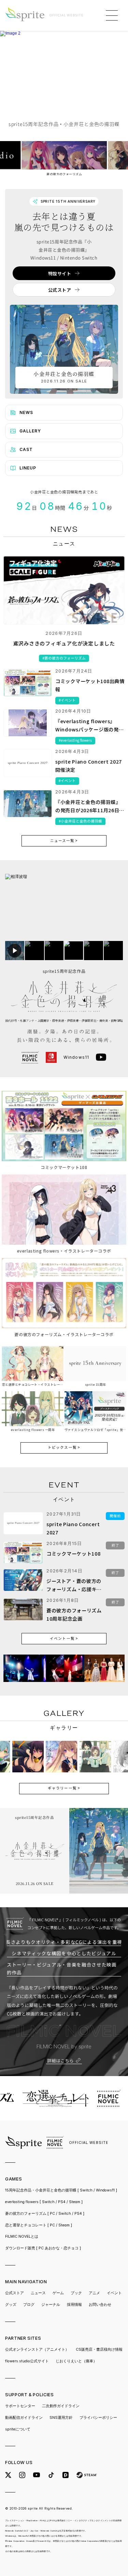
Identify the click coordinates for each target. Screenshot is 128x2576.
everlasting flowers (44, 2202)
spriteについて (18, 2429)
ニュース (38, 2293)
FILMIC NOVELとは (22, 2236)
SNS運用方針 (61, 2418)
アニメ (94, 2293)
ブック (76, 2293)
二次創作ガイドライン (61, 2406)
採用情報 (74, 2305)
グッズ (11, 2305)
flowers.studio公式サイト (27, 2361)
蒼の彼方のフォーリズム (45, 2214)
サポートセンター (20, 2406)
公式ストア (15, 2293)
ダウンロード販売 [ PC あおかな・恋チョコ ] (43, 2248)
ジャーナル (51, 2305)
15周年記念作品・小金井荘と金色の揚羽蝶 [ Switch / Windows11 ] (61, 2190)
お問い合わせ (100, 2305)
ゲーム (58, 2293)
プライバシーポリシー (98, 2418)
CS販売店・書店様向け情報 (99, 2349)
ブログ (29, 2305)
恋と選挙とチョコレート (39, 2225)
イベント (114, 2293)
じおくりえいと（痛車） (76, 2361)
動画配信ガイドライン (24, 2418)
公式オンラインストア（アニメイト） (37, 2349)
